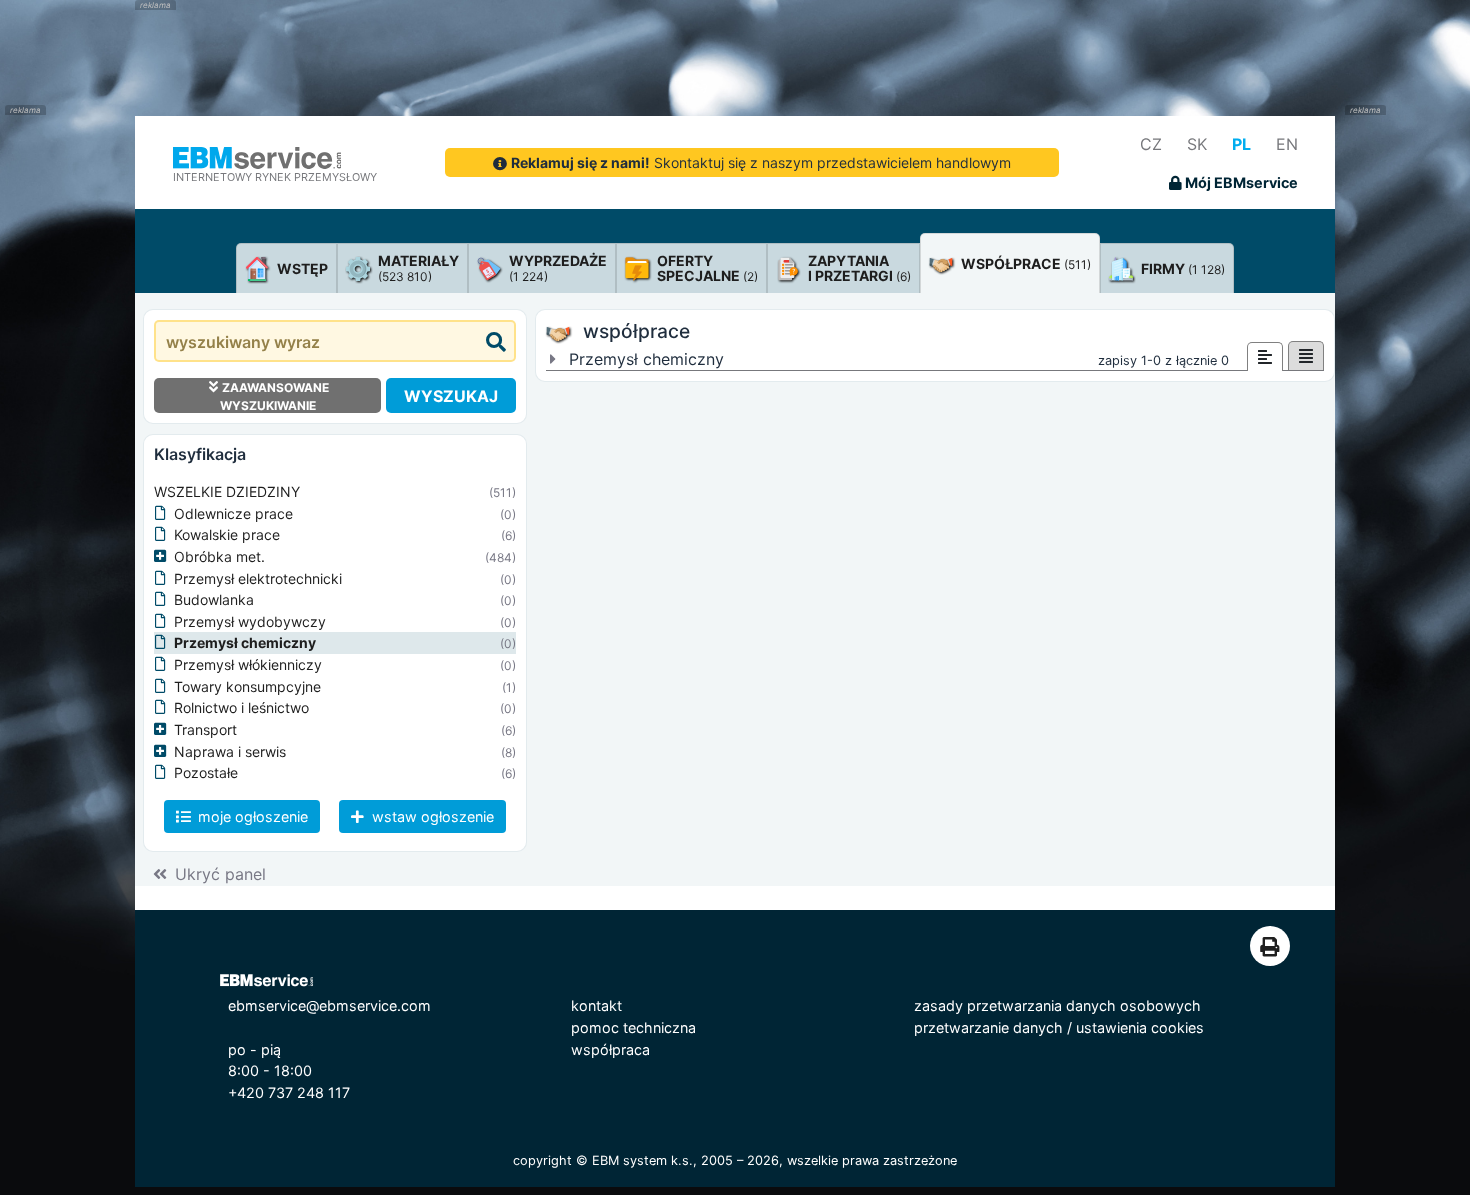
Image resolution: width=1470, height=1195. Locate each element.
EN (1287, 144)
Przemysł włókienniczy (248, 664)
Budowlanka (214, 599)
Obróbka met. (219, 556)
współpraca (610, 1049)
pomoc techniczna (633, 1027)
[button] (164, 557)
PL (1241, 144)
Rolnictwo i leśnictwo (241, 707)
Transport (205, 729)
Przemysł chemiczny (245, 642)
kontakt (596, 1005)
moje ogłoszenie (251, 816)
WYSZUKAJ (451, 396)
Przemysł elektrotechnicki (258, 578)
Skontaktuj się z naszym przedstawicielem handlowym (761, 162)
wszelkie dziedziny (227, 491)
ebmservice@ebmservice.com (329, 1005)
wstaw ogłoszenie (431, 816)
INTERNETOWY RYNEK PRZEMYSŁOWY (275, 177)
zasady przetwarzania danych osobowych (1057, 1005)
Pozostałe (206, 772)
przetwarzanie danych (988, 1027)
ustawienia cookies (1140, 1027)
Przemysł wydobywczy (250, 621)
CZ (1151, 144)
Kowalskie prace (227, 534)
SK (1197, 144)
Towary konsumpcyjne (247, 686)
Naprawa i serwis (230, 751)
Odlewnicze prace (233, 513)
